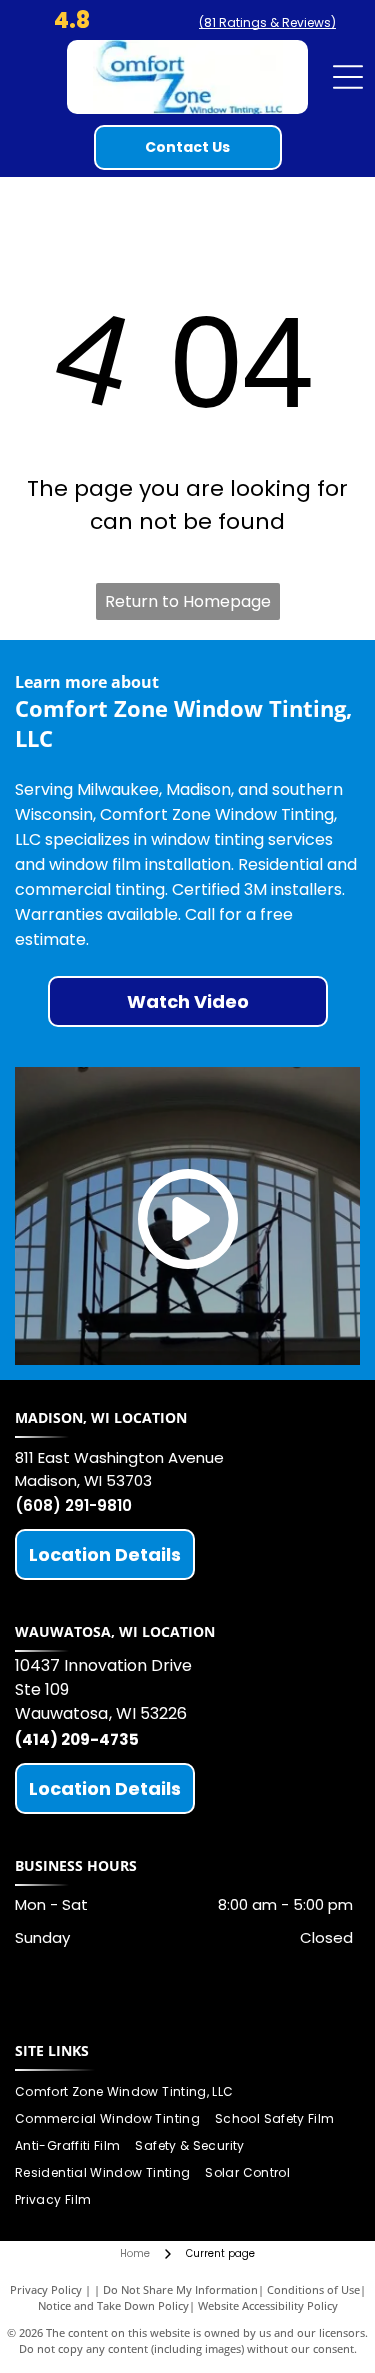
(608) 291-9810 (73, 1505)
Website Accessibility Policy (268, 2305)
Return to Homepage (188, 601)
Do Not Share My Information (180, 2289)
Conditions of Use (313, 2289)
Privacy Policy (46, 2289)
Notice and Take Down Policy (113, 2305)
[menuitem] (132, 2092)
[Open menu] (348, 77)
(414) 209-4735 (77, 1739)
